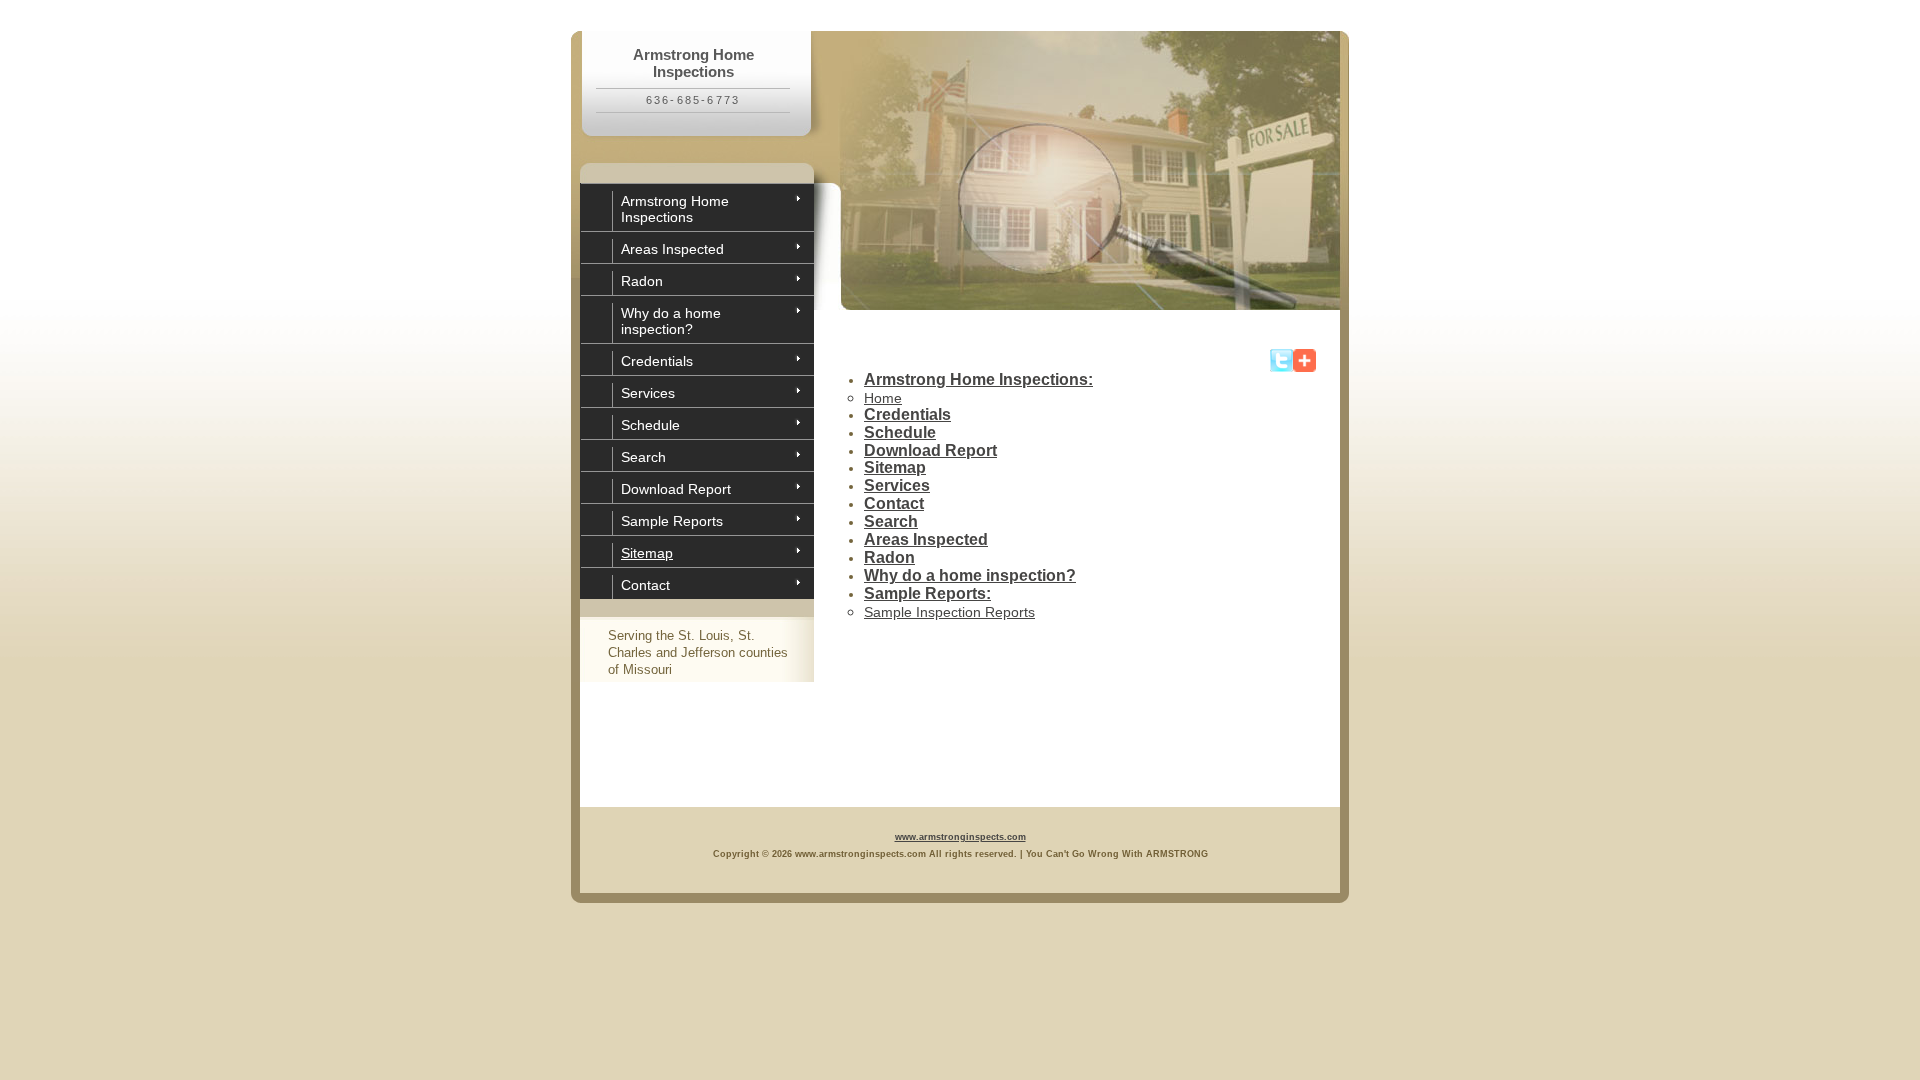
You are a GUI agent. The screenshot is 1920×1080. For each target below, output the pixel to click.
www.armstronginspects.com (960, 837)
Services (648, 393)
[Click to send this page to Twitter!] (1281, 367)
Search (643, 457)
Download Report (676, 489)
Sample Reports (672, 521)
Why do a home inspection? (671, 321)
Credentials (657, 361)
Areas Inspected (672, 249)
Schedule (650, 425)
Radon (642, 281)
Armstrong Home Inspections (675, 209)
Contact (645, 585)
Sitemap (647, 553)
